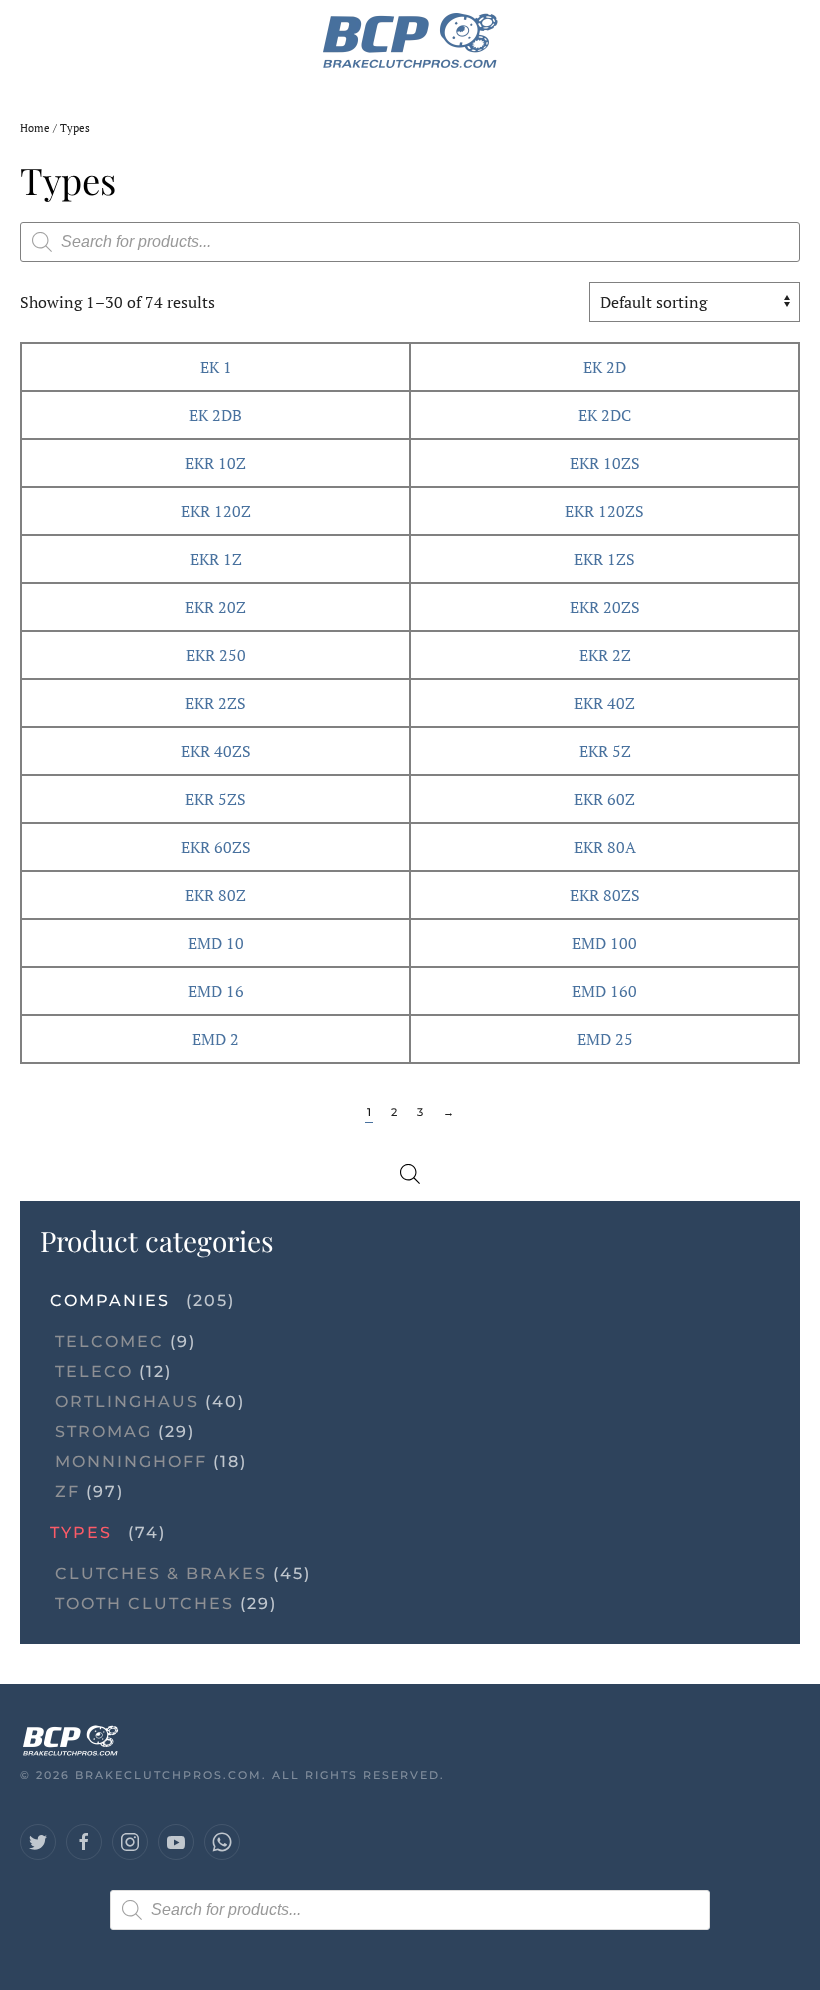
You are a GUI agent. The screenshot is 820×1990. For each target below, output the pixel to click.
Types (81, 1532)
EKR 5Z (605, 751)
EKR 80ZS (605, 895)
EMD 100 (604, 943)
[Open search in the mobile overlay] (410, 242)
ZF (67, 1491)
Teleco (94, 1371)
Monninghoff (131, 1461)
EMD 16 (216, 991)
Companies (110, 1300)
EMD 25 (605, 1039)
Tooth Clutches (144, 1603)
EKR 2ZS (215, 703)
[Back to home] (410, 40)
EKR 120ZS (604, 511)
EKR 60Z (604, 799)
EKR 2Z (605, 655)
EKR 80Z (215, 895)
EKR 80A (605, 847)
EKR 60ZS (216, 847)
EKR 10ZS (605, 463)
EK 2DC (604, 415)
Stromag (103, 1431)
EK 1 (216, 367)
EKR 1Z (216, 559)
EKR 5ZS (215, 799)
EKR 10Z (215, 463)
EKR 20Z (215, 607)
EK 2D (604, 367)
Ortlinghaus (127, 1401)
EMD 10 (216, 943)
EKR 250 (216, 655)
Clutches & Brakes (161, 1573)
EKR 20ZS (605, 607)
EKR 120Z (216, 511)
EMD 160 (604, 991)
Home (35, 128)
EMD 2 (215, 1039)
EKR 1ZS (604, 559)
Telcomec (109, 1341)
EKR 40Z (604, 703)
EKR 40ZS (216, 751)
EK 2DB (215, 415)
